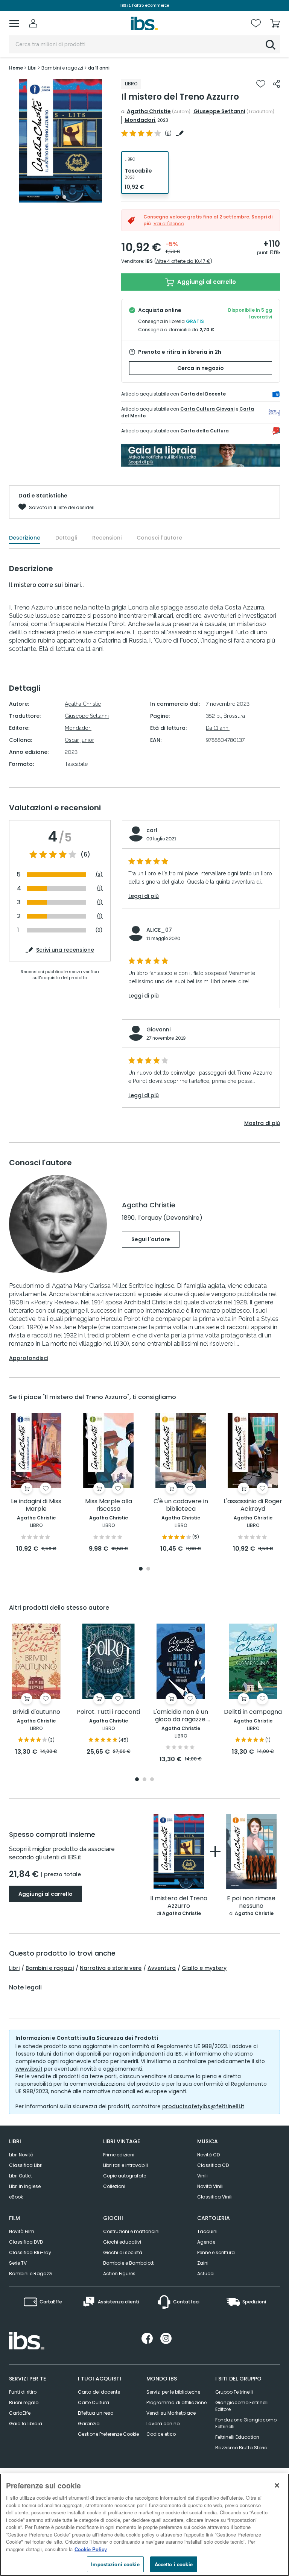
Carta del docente (99, 2392)
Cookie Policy (91, 2549)
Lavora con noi (164, 2424)
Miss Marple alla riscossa (109, 1505)
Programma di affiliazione (176, 2402)
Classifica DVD (26, 2242)
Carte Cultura (94, 2402)
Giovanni (158, 1029)
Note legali (25, 1988)
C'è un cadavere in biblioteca (181, 1505)
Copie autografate (125, 2176)
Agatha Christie (149, 111)
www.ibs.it (29, 2069)
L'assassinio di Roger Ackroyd (253, 1505)
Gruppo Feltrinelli (234, 2392)
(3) (99, 874)
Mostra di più (262, 1123)
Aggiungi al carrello (206, 282)
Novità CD (208, 2155)
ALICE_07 (159, 930)
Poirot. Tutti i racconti (108, 1712)
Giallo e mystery (204, 1968)
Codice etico (161, 2434)
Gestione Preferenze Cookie (108, 2434)
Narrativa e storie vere (111, 1968)
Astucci (206, 2274)
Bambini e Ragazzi (31, 2274)
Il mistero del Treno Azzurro (179, 1902)
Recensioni (107, 538)
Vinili (202, 2176)
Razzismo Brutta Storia (241, 2448)
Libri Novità (21, 2155)
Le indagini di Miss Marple (36, 1505)
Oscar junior (79, 740)
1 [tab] (57, 197)
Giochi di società (123, 2252)
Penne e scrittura (216, 2252)
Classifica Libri (26, 2165)
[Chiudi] (277, 2485)
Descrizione (25, 538)
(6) (85, 855)
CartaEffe (20, 2413)
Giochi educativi (122, 2242)
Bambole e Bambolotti (129, 2263)
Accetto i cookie (174, 2564)
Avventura (162, 1968)
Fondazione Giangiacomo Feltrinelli (246, 2423)
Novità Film (22, 2231)
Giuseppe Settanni (219, 111)
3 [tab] (152, 1780)
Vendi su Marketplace (171, 2413)
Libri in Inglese (25, 2186)
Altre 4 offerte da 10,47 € (183, 261)
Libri (14, 1968)
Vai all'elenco (169, 224)
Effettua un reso (96, 2413)
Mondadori (140, 120)
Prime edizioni (119, 2155)
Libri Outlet (21, 2176)
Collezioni (114, 2186)
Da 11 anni (218, 728)
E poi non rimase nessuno (251, 1902)
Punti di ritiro (23, 2392)
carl (152, 830)
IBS (149, 261)
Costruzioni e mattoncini (131, 2231)
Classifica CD (213, 2165)
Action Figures (119, 2274)
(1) (100, 888)
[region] (144, 2525)
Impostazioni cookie (115, 2564)
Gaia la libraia (26, 2424)
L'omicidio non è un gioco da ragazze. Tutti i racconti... (181, 1716)
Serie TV (18, 2263)
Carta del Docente (203, 394)
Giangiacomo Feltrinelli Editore (242, 2406)
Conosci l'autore (159, 538)
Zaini (203, 2263)
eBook (16, 2197)
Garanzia (89, 2424)
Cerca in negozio (201, 368)
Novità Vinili (210, 2186)
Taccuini (207, 2231)
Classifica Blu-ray (30, 2252)
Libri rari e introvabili (125, 2165)
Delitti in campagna (253, 1712)
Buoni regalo (24, 2402)
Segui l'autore (151, 1239)
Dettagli (66, 538)
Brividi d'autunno (36, 1712)
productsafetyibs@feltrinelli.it (203, 2106)
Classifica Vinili (215, 2197)
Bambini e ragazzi (50, 1968)
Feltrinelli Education (237, 2437)
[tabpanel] (61, 141)
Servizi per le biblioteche (173, 2392)
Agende (206, 2242)
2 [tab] (64, 197)
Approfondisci (29, 1358)
